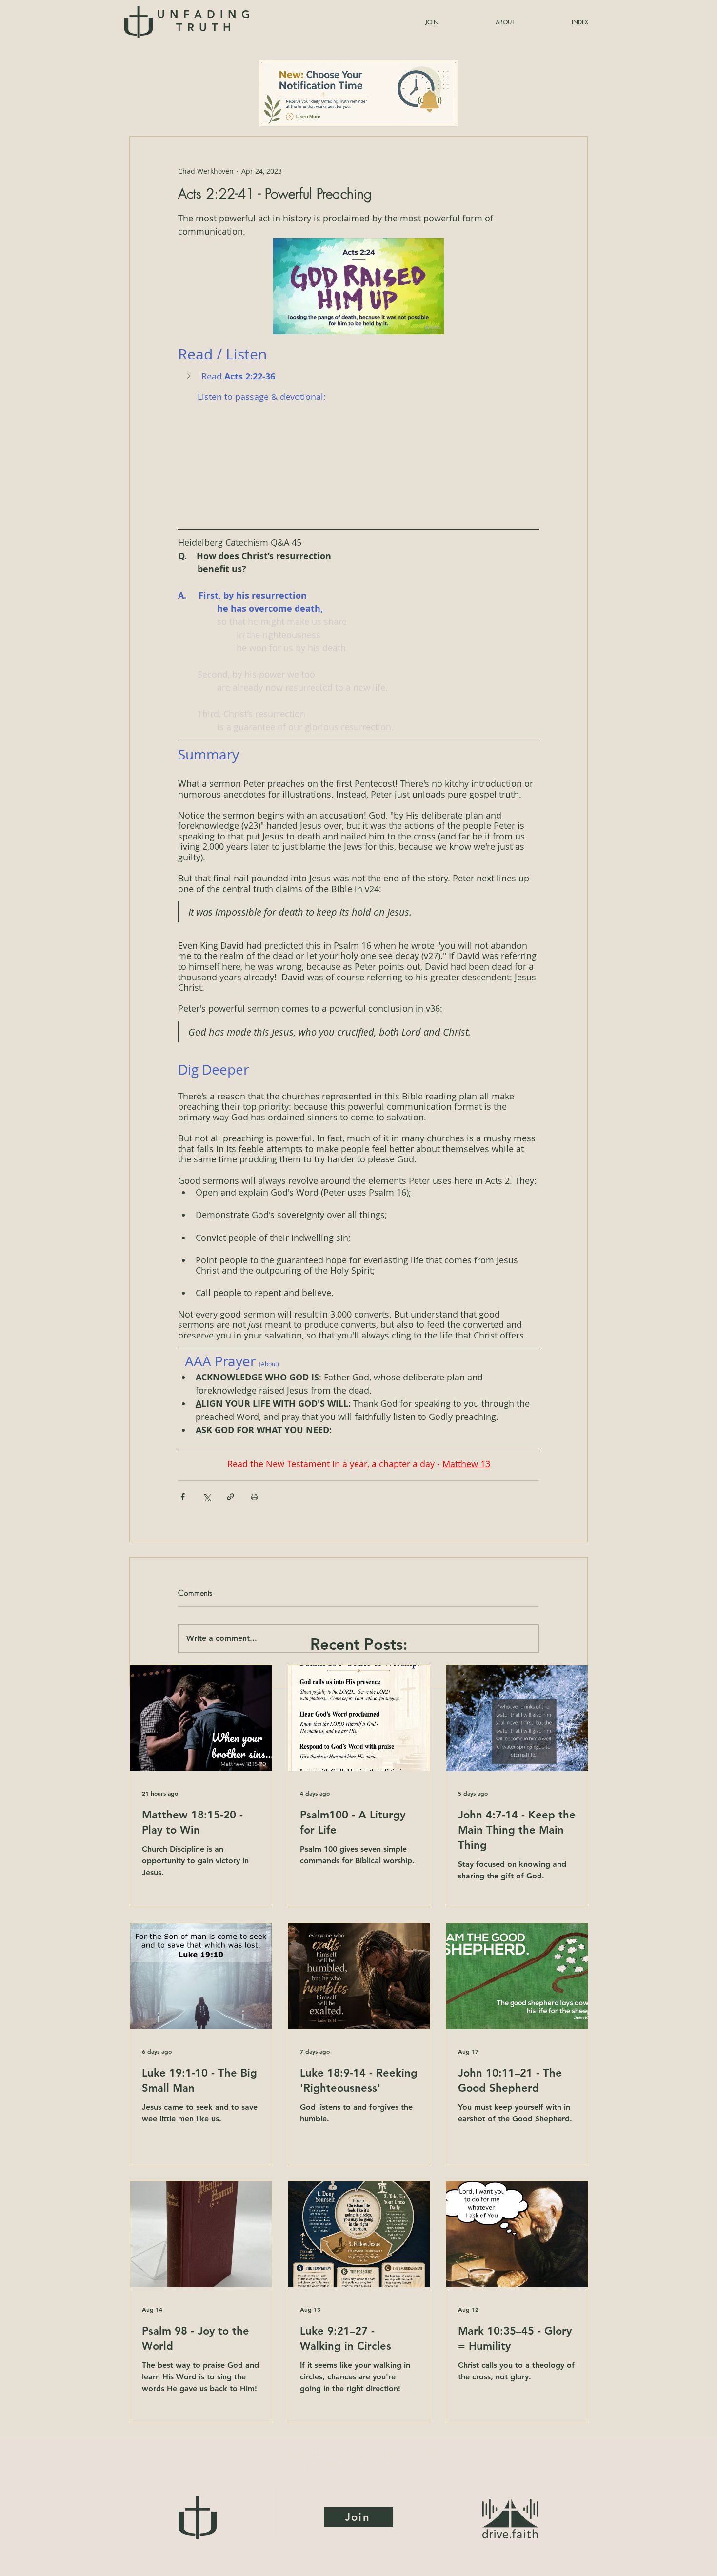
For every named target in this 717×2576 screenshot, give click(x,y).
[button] (556, 22)
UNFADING (206, 21)
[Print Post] (254, 1497)
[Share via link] (230, 1497)
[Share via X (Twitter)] (207, 1497)
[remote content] (358, 459)
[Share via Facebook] (183, 1497)
